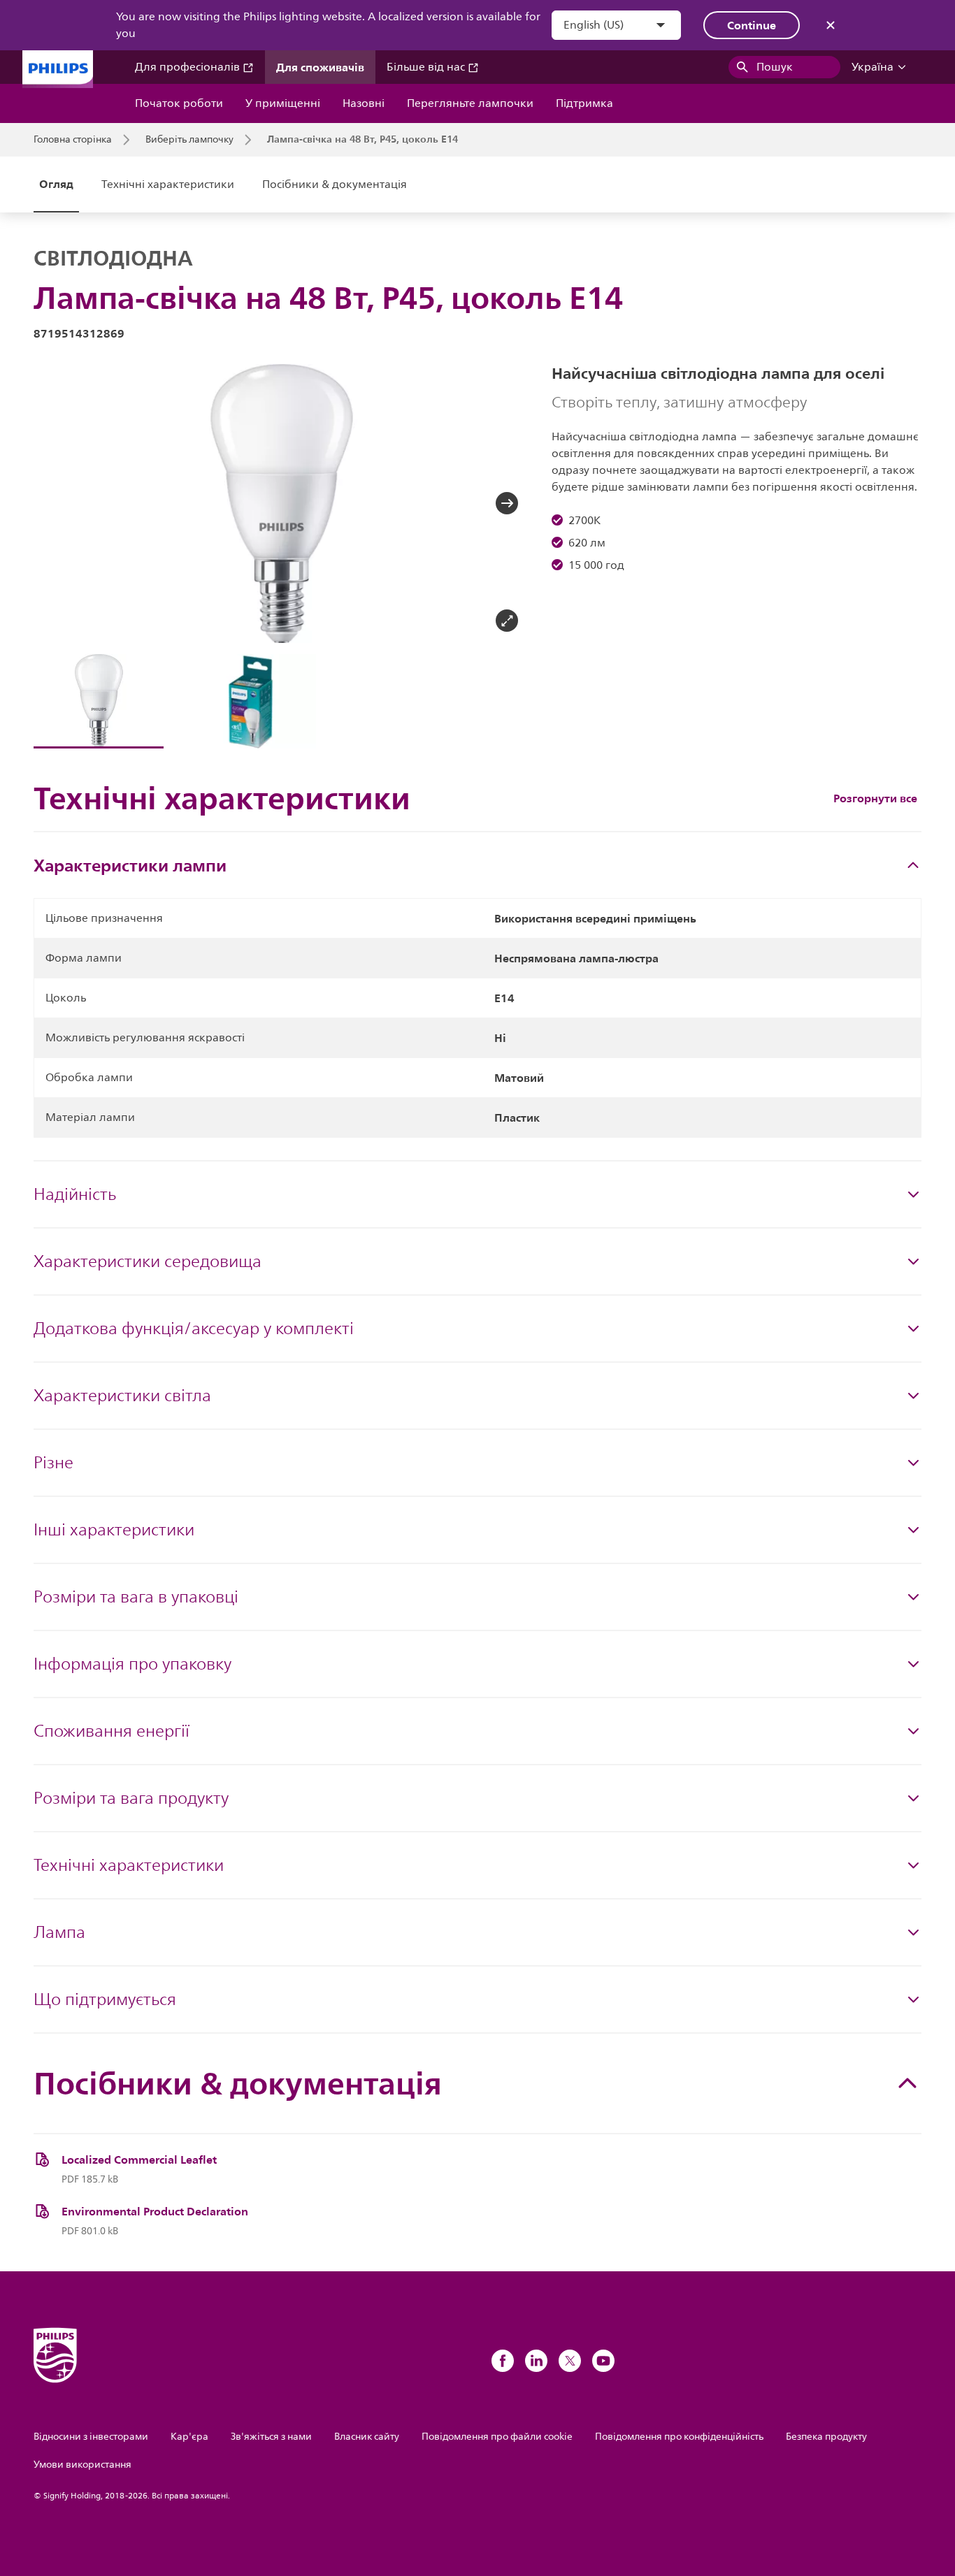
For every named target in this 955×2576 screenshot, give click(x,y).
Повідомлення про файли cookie (497, 2437)
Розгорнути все (875, 798)
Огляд (56, 184)
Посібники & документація (335, 184)
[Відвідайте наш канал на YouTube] (603, 2361)
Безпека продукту (826, 2437)
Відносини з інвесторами (91, 2437)
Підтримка (584, 103)
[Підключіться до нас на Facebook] (503, 2361)
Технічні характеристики (168, 184)
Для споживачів (320, 67)
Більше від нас (427, 67)
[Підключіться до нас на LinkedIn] (536, 2361)
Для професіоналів (189, 67)
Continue (752, 25)
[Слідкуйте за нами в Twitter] (570, 2361)
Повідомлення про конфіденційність (679, 2437)
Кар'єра (189, 2437)
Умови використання (82, 2465)
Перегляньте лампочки (470, 103)
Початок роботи (179, 103)
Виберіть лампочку (189, 140)
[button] (56, 503)
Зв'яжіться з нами (271, 2437)
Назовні (364, 103)
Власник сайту (367, 2437)
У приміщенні (283, 103)
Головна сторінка (73, 140)
